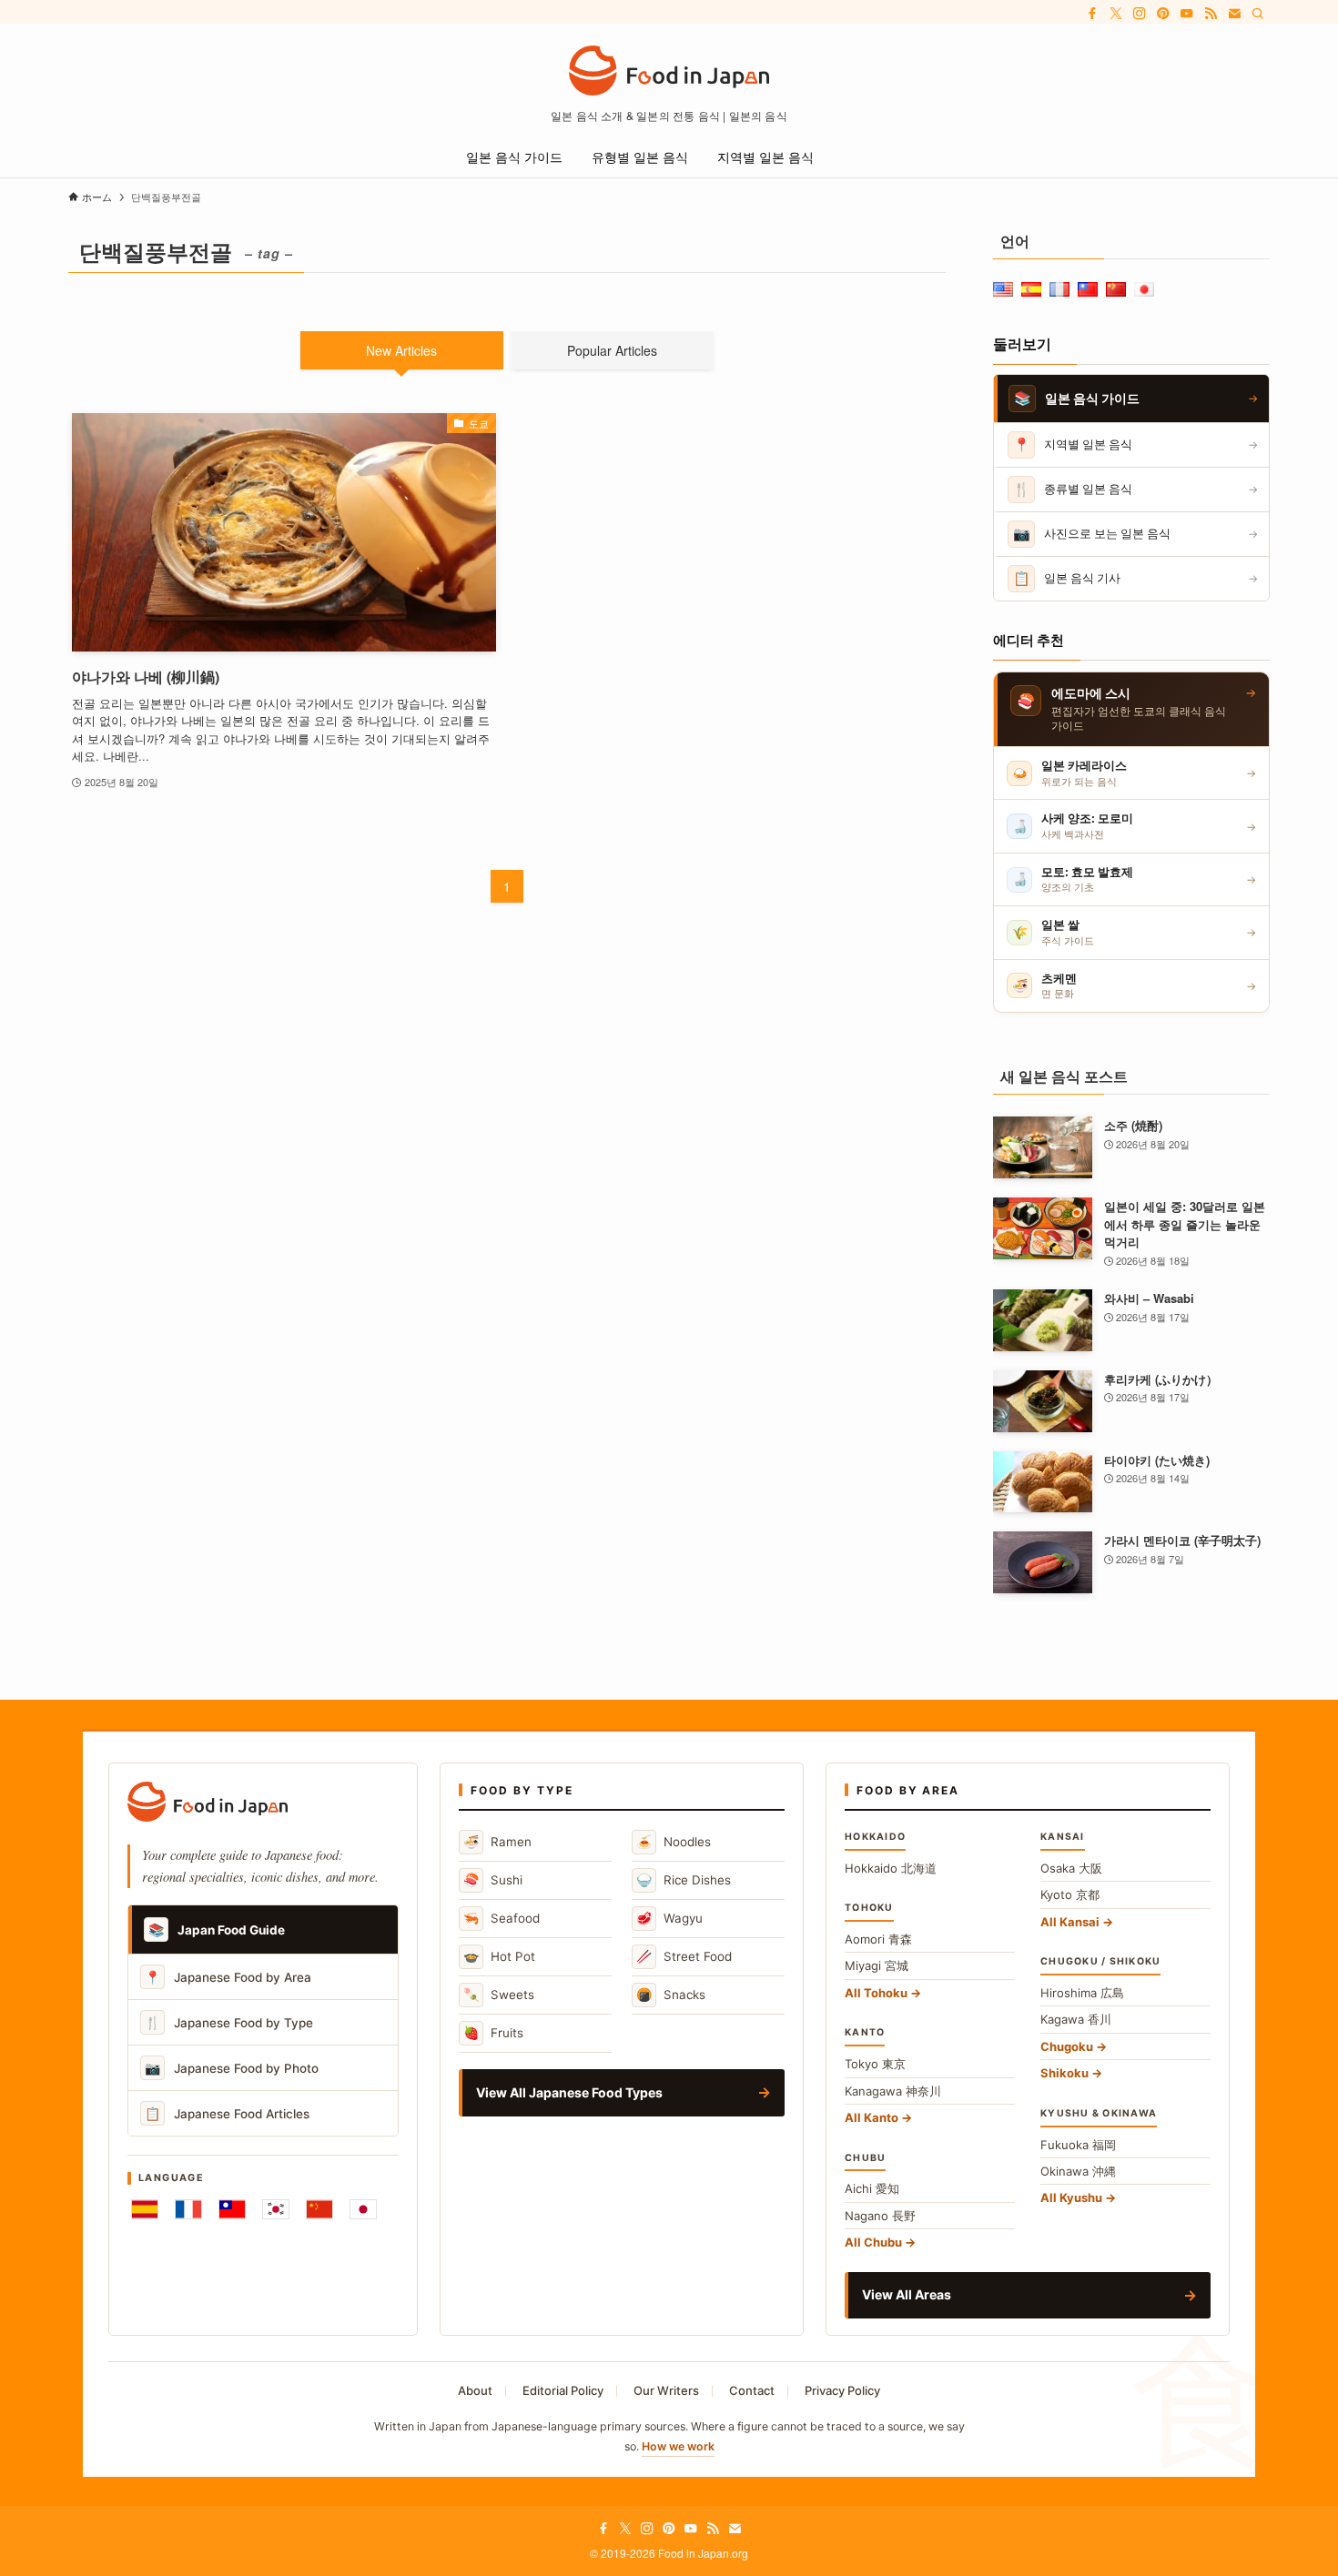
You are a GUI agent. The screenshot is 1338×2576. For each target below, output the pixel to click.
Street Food (684, 1956)
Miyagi (877, 1965)
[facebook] (1092, 14)
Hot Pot (499, 1956)
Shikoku (1064, 2073)
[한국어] (276, 2209)
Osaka (1071, 1868)
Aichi (872, 2188)
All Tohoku (876, 1993)
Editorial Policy (563, 2390)
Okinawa (1078, 2171)
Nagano (880, 2216)
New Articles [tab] (401, 350)
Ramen (497, 1841)
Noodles (674, 1841)
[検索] (1258, 14)
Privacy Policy (842, 2390)
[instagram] (1140, 14)
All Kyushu (1071, 2197)
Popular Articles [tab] (612, 350)
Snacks (671, 1994)
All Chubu (873, 2242)
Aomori (878, 1939)
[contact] (1234, 14)
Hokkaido (891, 1868)
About (475, 2390)
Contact (752, 2390)
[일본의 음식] (669, 71)
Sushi (493, 1879)
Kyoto (1070, 1894)
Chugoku (1067, 2046)
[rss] (1211, 14)
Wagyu (669, 1918)
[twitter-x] (1116, 14)
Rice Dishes (684, 1879)
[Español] (145, 2209)
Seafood (502, 1918)
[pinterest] (1163, 14)
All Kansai (1070, 1922)
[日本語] (363, 2209)
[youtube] (1187, 14)
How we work (678, 2446)
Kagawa (1076, 2019)
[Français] (188, 2209)
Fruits (493, 2032)
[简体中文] (319, 2209)
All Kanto (872, 2117)
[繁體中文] (232, 2209)
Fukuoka (1078, 2145)
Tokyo (875, 2064)
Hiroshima (1082, 1993)
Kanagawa (893, 2091)
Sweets (499, 1994)
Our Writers (666, 2390)
